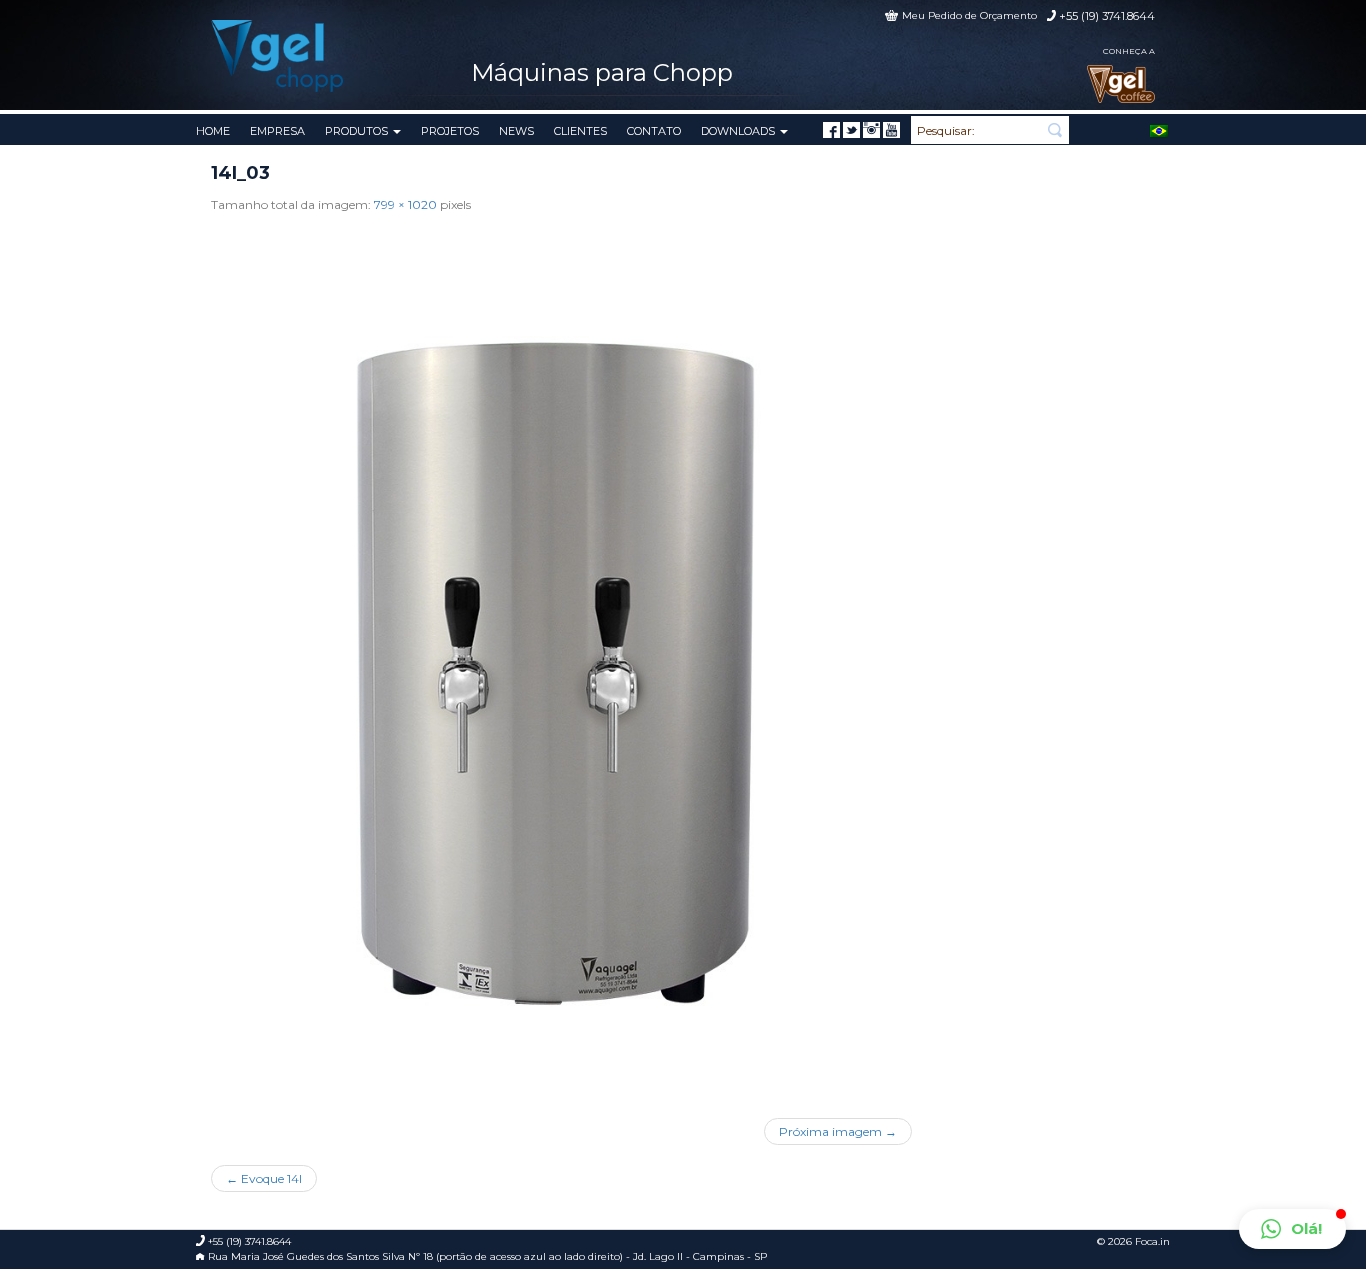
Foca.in (1152, 1241)
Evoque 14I (264, 1178)
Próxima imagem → (838, 1131)
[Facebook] (831, 130)
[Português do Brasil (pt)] (1159, 129)
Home (213, 131)
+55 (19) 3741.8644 (1107, 16)
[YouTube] (891, 130)
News (516, 131)
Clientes (580, 131)
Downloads (739, 131)
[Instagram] (871, 130)
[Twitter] (851, 130)
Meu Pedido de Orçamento (969, 15)
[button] (1292, 1229)
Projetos (450, 131)
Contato (654, 131)
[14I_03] (561, 658)
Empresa (277, 131)
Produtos (358, 131)
